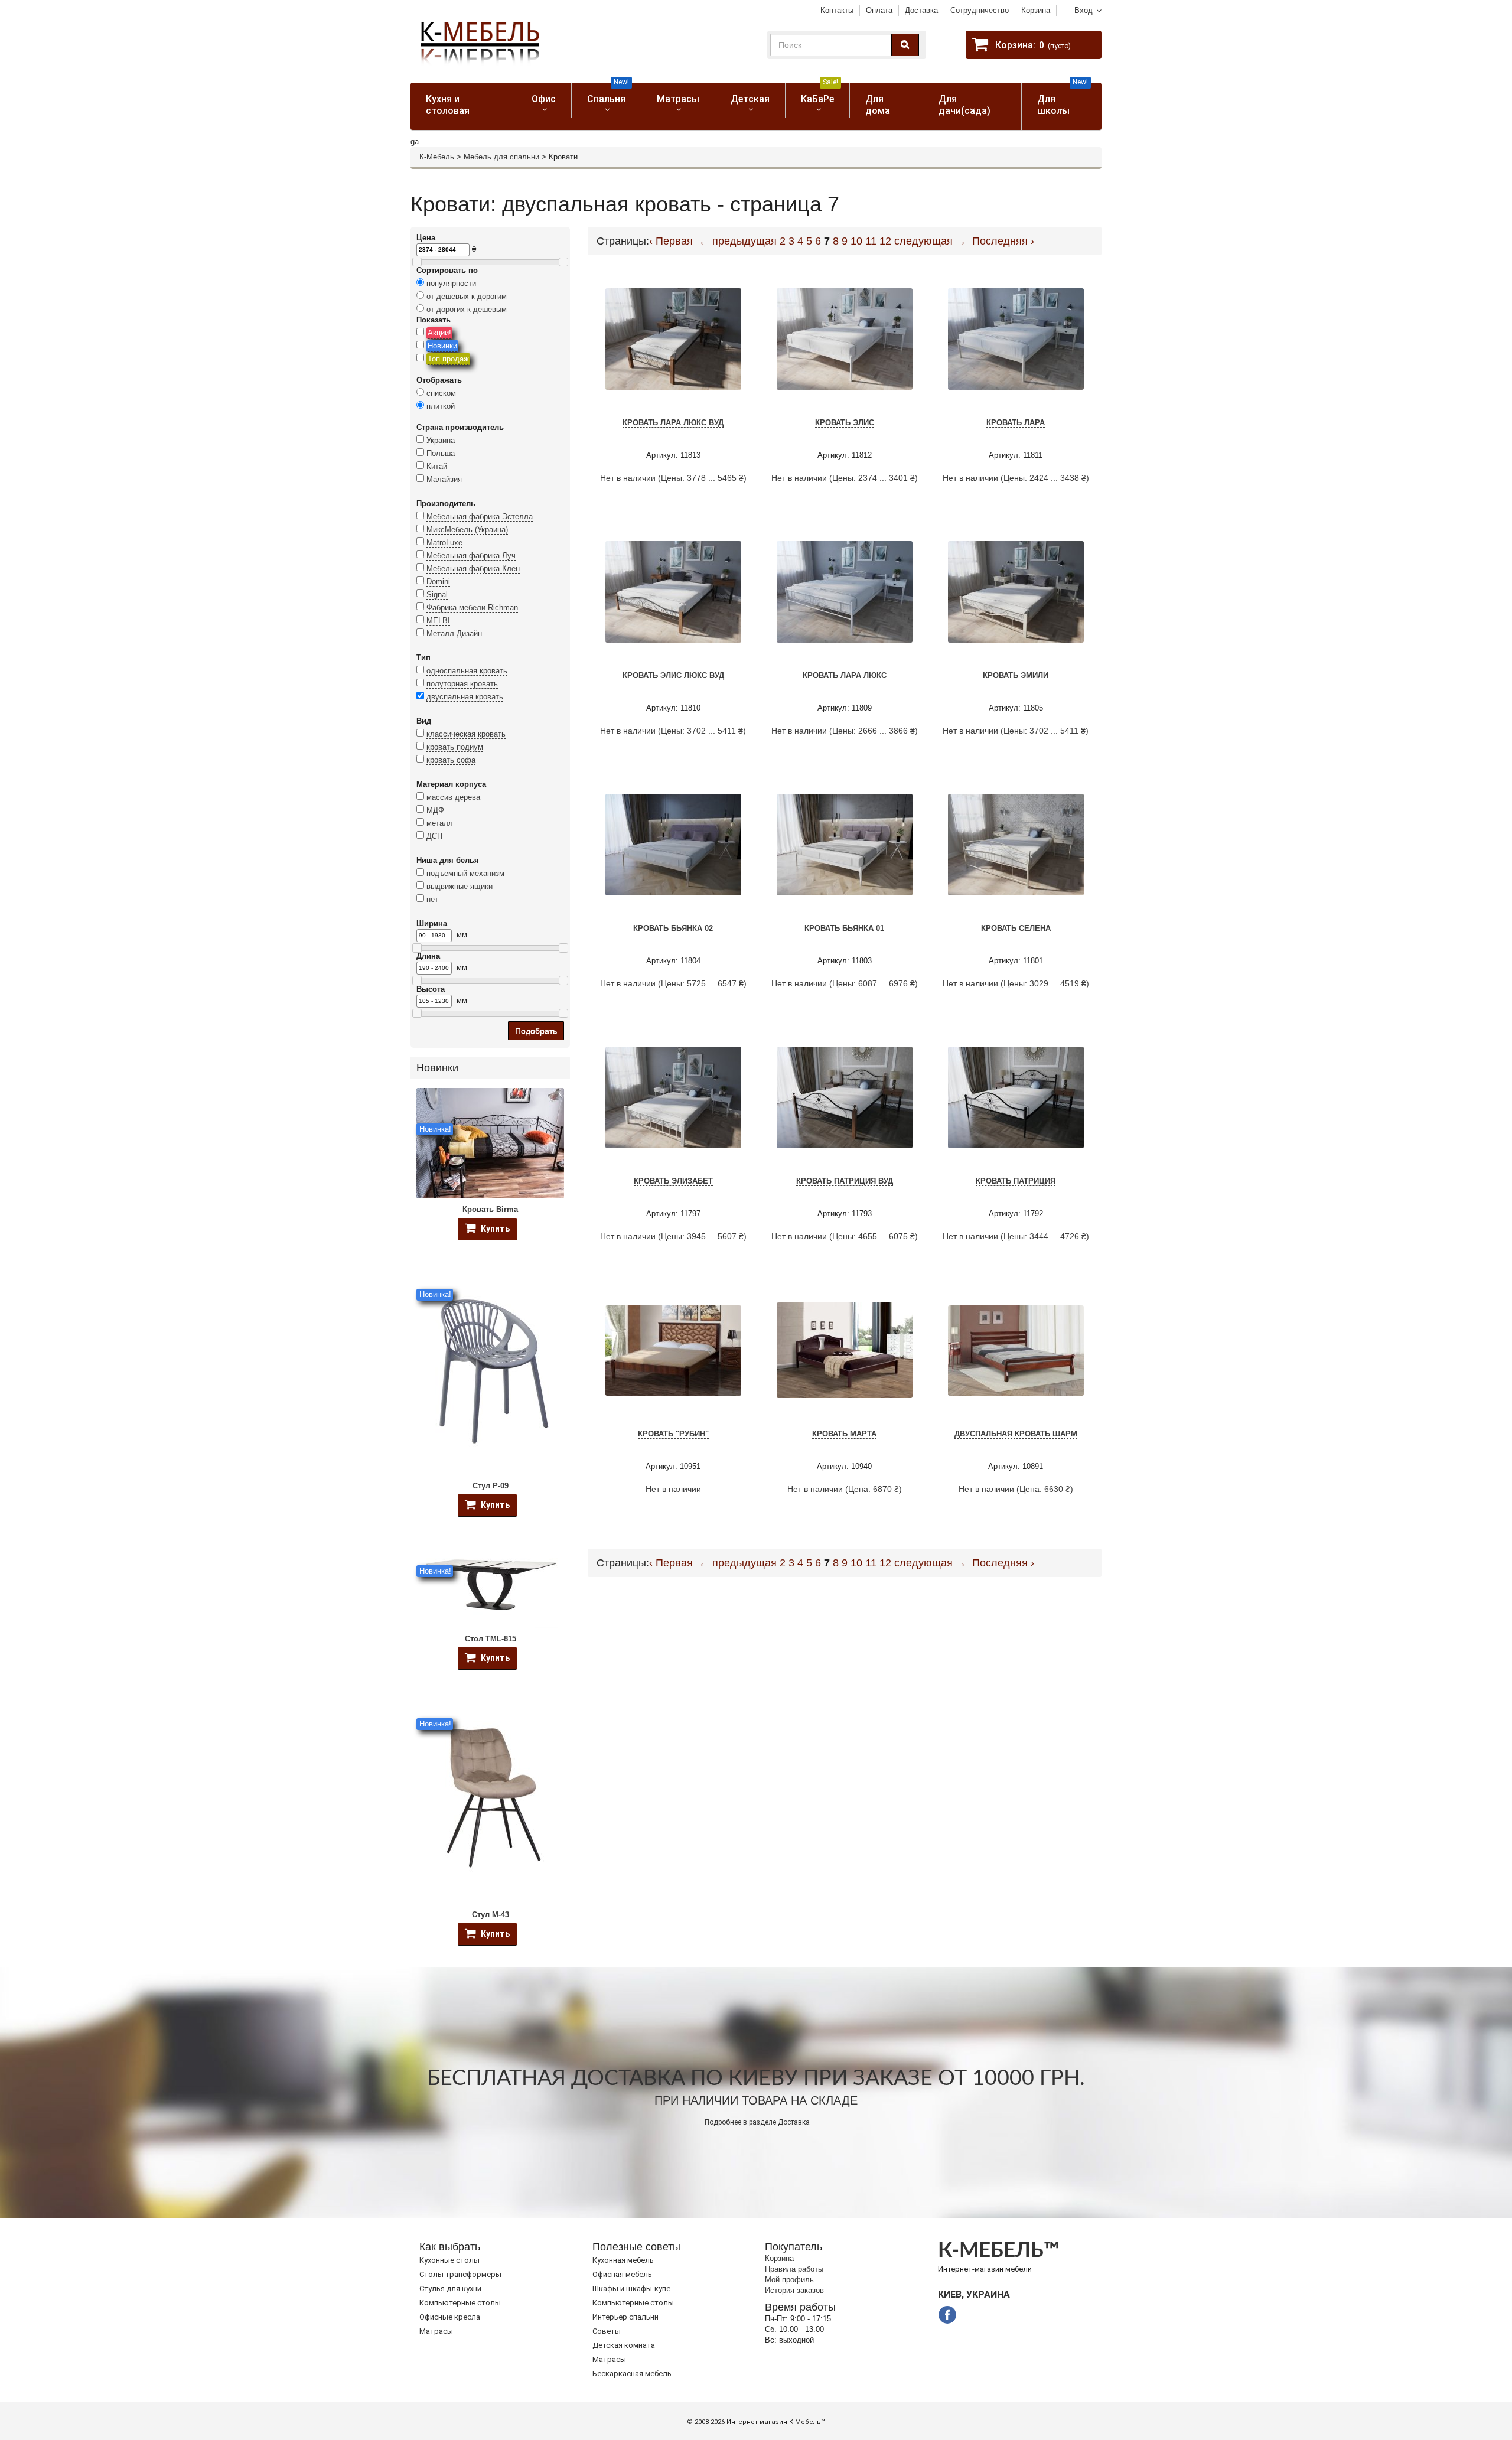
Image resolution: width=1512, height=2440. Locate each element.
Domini (438, 582)
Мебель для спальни (501, 157)
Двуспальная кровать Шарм (1016, 1434)
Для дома (878, 105)
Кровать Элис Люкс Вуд (673, 675)
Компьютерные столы (460, 2303)
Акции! (439, 333)
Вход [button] (1084, 10)
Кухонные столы (449, 2260)
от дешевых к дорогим (467, 296)
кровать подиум (455, 747)
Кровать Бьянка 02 (673, 928)
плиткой (441, 406)
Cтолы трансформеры (460, 2274)
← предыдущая (738, 241)
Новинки (442, 346)
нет (432, 899)
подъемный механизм (465, 873)
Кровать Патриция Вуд (845, 1181)
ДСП (434, 836)
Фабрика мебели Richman (472, 607)
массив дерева (453, 797)
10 (856, 241)
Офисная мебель (622, 2274)
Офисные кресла (450, 2317)
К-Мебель (437, 157)
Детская (750, 99)
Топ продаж (448, 359)
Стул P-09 (491, 1486)
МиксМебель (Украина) (467, 530)
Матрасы (678, 99)
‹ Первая (671, 241)
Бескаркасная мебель (632, 2374)
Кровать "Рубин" (673, 1434)
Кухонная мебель (623, 2260)
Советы (607, 2331)
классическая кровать (466, 734)
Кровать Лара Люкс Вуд (673, 423)
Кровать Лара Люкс (845, 675)
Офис (544, 99)
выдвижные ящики (460, 886)
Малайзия (444, 479)
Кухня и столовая (448, 105)
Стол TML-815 (491, 1639)
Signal (437, 594)
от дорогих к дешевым (467, 309)
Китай (437, 466)
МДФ (435, 810)
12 (885, 241)
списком (441, 393)
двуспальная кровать (465, 697)
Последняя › (1003, 241)
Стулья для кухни (450, 2288)
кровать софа (451, 760)
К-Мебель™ (807, 2422)
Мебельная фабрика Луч (471, 556)
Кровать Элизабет (673, 1181)
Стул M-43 (491, 1915)
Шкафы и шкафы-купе (631, 2288)
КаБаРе (819, 94)
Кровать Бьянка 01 (844, 928)
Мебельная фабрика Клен (473, 569)
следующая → (930, 241)
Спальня (608, 94)
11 (871, 241)
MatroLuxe (444, 543)
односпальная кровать (467, 671)
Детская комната (624, 2345)
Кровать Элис (845, 423)
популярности (451, 283)
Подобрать (536, 1031)
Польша (441, 453)
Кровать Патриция (1016, 1181)
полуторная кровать (462, 684)
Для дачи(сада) (964, 105)
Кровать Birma (490, 1209)
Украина (441, 440)
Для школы (1063, 100)
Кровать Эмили (1016, 675)
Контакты (837, 10)
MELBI (438, 620)
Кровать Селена (1016, 928)
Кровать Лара (1016, 423)
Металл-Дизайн (454, 633)
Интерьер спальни (625, 2317)
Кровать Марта (844, 1434)
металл (440, 823)
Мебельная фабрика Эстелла (480, 517)
